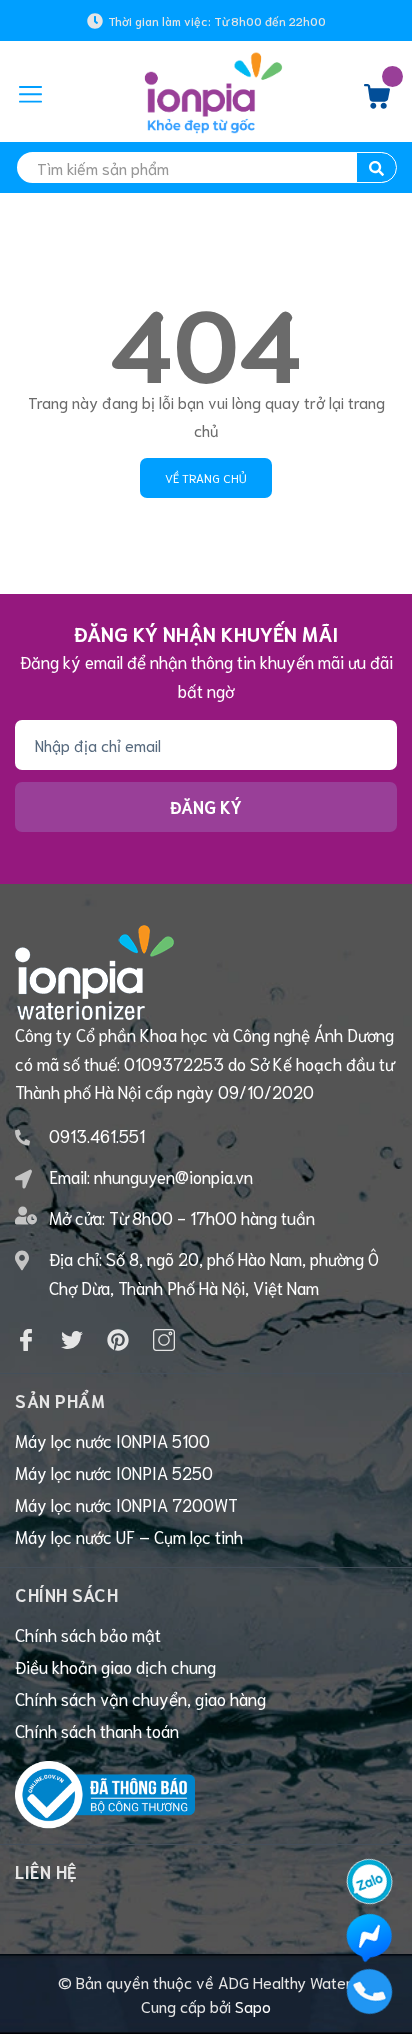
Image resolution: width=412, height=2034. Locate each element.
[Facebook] (26, 1340)
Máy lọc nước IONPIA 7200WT (126, 1504)
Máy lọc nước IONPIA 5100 (112, 1440)
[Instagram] (164, 1340)
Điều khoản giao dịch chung (115, 1666)
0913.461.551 (97, 1135)
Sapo (253, 2005)
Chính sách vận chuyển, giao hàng (140, 1698)
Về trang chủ (206, 477)
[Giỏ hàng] (377, 101)
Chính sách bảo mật (88, 1634)
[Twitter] (72, 1340)
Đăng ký (206, 806)
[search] (376, 167)
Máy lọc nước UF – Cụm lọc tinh (129, 1536)
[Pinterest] (118, 1340)
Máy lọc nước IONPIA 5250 (114, 1472)
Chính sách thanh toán (97, 1730)
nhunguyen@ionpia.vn (173, 1176)
